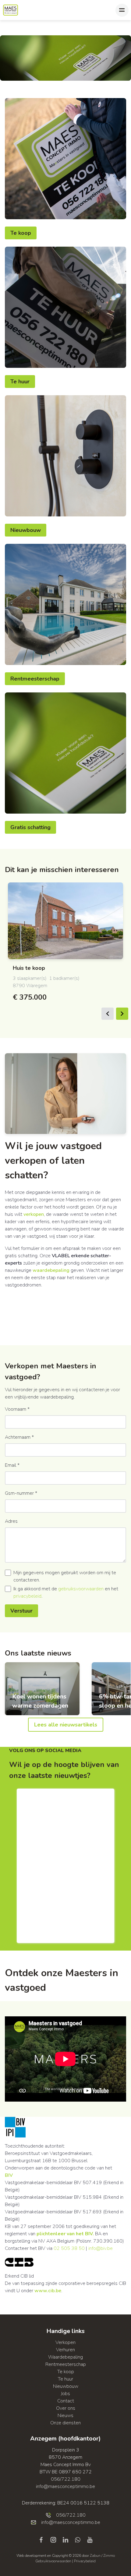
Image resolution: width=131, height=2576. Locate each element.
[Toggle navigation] (122, 10)
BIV (9, 2175)
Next (122, 1014)
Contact (66, 2401)
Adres (11, 1521)
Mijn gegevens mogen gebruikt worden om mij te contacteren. (65, 1576)
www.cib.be (48, 2291)
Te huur (20, 382)
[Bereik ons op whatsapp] (80, 2539)
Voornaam (17, 1409)
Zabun (95, 2556)
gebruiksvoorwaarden (81, 1589)
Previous (108, 1014)
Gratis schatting (30, 827)
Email (12, 1465)
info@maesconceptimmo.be (65, 2486)
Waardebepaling (65, 2357)
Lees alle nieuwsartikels (66, 1725)
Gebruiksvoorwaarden (54, 2561)
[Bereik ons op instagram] (56, 2539)
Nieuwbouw (26, 530)
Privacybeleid (85, 2561)
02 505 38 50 (69, 2248)
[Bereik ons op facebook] (44, 2539)
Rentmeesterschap (35, 679)
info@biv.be (101, 2248)
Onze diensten (65, 2423)
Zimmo (109, 2556)
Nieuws (65, 2416)
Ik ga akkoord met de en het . (66, 1592)
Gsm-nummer (21, 1493)
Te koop (21, 233)
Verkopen (65, 2342)
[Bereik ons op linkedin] (68, 2539)
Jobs (65, 2394)
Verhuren (65, 2350)
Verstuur (21, 1611)
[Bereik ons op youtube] (90, 2539)
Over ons (66, 2408)
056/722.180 (66, 2479)
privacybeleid (27, 1596)
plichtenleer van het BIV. (65, 2234)
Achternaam (19, 1437)
